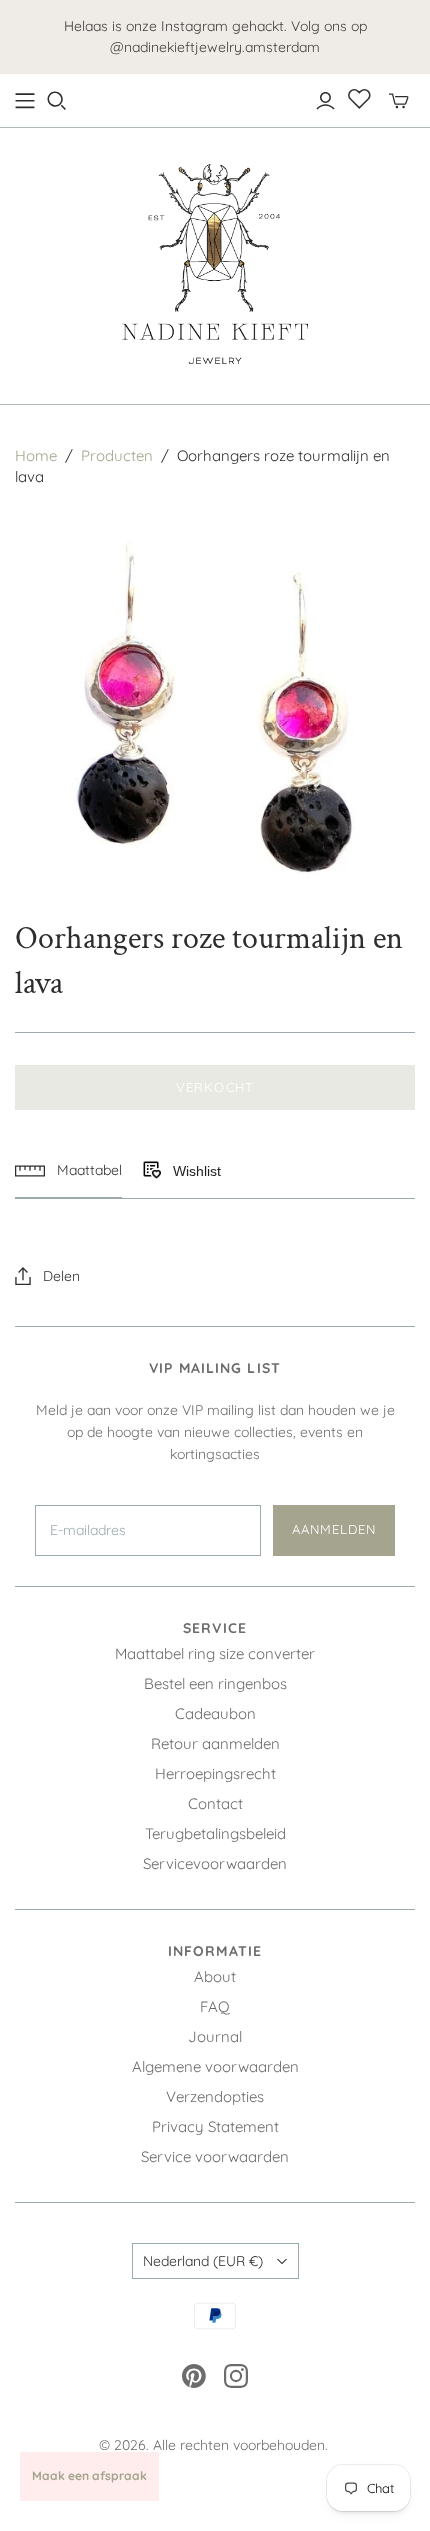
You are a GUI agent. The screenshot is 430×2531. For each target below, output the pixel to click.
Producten (117, 455)
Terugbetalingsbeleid (215, 1833)
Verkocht (214, 1087)
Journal (215, 2036)
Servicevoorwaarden (215, 1863)
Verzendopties (215, 2096)
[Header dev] (25, 101)
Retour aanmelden (215, 1743)
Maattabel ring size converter (215, 1653)
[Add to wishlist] (151, 1171)
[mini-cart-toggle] (399, 101)
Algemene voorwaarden (215, 2066)
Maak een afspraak (89, 2475)
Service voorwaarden (215, 2156)
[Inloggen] (325, 101)
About (215, 1976)
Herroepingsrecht (215, 1773)
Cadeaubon (215, 1713)
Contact (215, 1803)
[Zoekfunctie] (57, 101)
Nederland (203, 2261)
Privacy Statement (215, 2126)
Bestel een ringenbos (215, 1683)
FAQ (215, 2006)
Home (36, 455)
